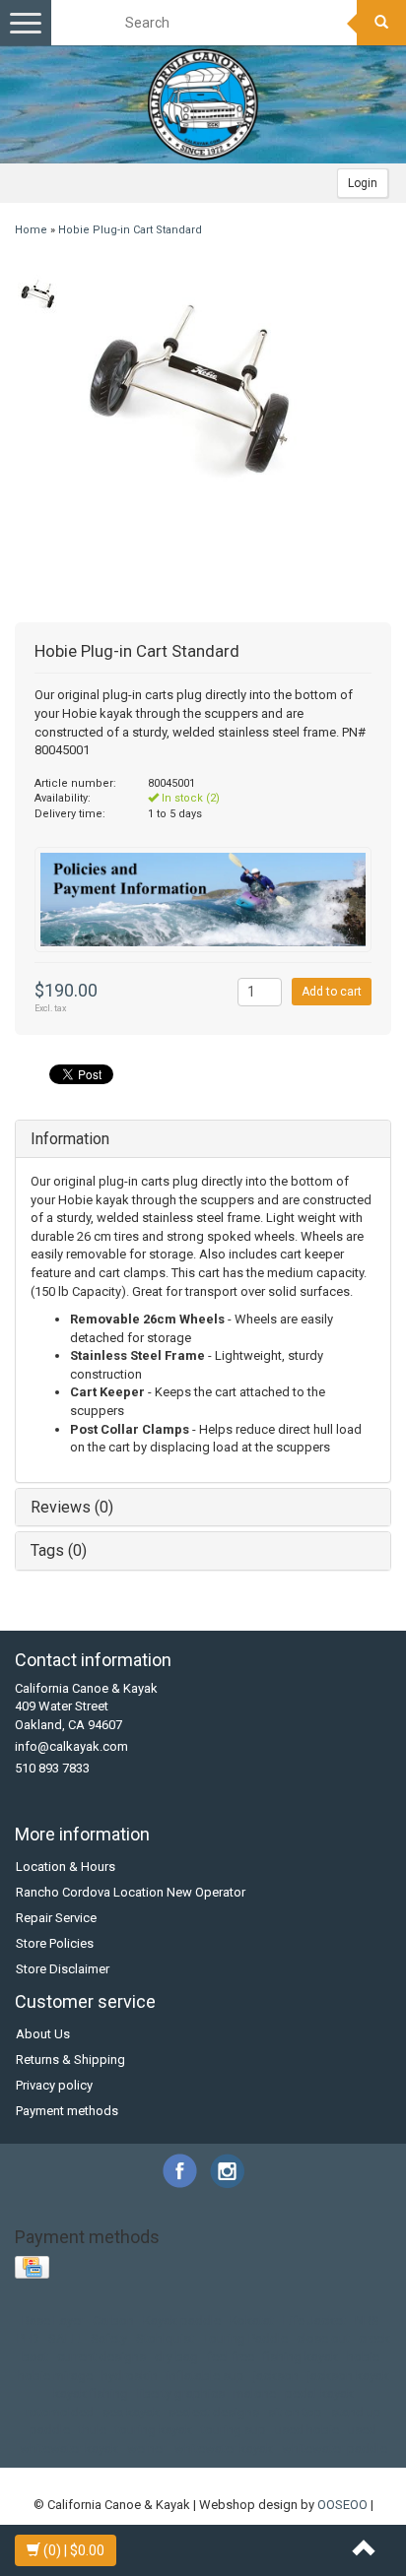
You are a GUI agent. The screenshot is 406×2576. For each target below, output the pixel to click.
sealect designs (214, 2412)
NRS (367, 2320)
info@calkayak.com (71, 1746)
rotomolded (60, 2412)
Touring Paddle (245, 2338)
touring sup (234, 2430)
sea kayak (131, 2412)
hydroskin (130, 2376)
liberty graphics (181, 2393)
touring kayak (154, 2430)
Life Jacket (314, 2320)
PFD (28, 2338)
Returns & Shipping (70, 2060)
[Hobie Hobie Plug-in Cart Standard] (37, 294)
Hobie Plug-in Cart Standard (130, 230)
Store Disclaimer (63, 1969)
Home (31, 230)
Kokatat (252, 2320)
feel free (231, 2357)
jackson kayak (348, 2376)
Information (70, 1139)
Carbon (113, 2320)
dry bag (176, 2357)
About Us (43, 2034)
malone (255, 2393)
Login (363, 183)
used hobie (307, 2430)
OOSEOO (342, 2505)
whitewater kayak (224, 2448)
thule (93, 2430)
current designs (101, 2357)
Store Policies (55, 1943)
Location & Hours (66, 1867)
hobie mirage (55, 2376)
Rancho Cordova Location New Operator (131, 1892)
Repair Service (56, 1918)
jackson (276, 2376)
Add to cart (332, 992)
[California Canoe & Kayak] (203, 104)
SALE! (65, 2338)
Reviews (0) (72, 1507)
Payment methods (67, 2111)
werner (146, 2448)
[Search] (381, 23)
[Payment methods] (34, 2268)
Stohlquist (165, 2338)
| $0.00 (74, 2550)
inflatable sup (205, 2376)
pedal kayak (319, 2393)
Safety (109, 2338)
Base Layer (53, 2320)
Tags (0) (59, 1550)
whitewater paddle (335, 2448)
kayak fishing (91, 2393)
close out (323, 2338)
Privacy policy (54, 2085)
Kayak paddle (182, 2320)
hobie (363, 2357)
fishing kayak (301, 2357)
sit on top (295, 2412)
